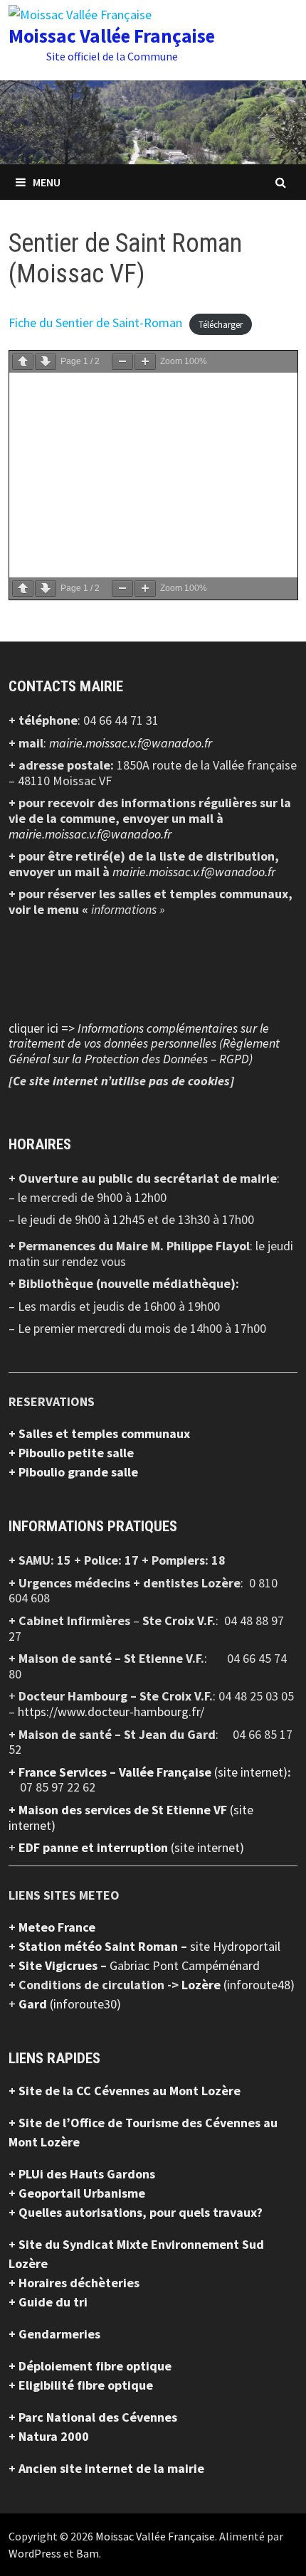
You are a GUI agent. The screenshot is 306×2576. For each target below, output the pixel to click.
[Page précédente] (23, 362)
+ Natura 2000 (49, 2436)
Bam (88, 2553)
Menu (47, 182)
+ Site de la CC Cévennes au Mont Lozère (125, 2091)
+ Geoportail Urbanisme (77, 2193)
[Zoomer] (145, 362)
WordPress (35, 2553)
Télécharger (221, 324)
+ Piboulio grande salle (73, 1472)
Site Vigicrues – (64, 1965)
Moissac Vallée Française (112, 36)
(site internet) (251, 1772)
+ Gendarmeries (54, 2334)
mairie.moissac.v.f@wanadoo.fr (131, 743)
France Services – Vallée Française (116, 1772)
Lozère (202, 1985)
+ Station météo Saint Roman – (99, 1946)
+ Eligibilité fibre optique (81, 2385)
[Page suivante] (46, 362)
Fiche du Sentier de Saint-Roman (95, 323)
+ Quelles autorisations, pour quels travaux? (136, 2212)
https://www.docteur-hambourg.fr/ (111, 1712)
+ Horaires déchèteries (74, 2283)
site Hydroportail (235, 1946)
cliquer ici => (144, 1043)
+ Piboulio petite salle (71, 1453)
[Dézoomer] (122, 362)
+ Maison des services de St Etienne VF (119, 1810)
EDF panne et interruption (95, 1847)
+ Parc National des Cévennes (93, 2417)
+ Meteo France (52, 1927)
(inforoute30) (70, 2004)
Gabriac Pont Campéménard (185, 1965)
